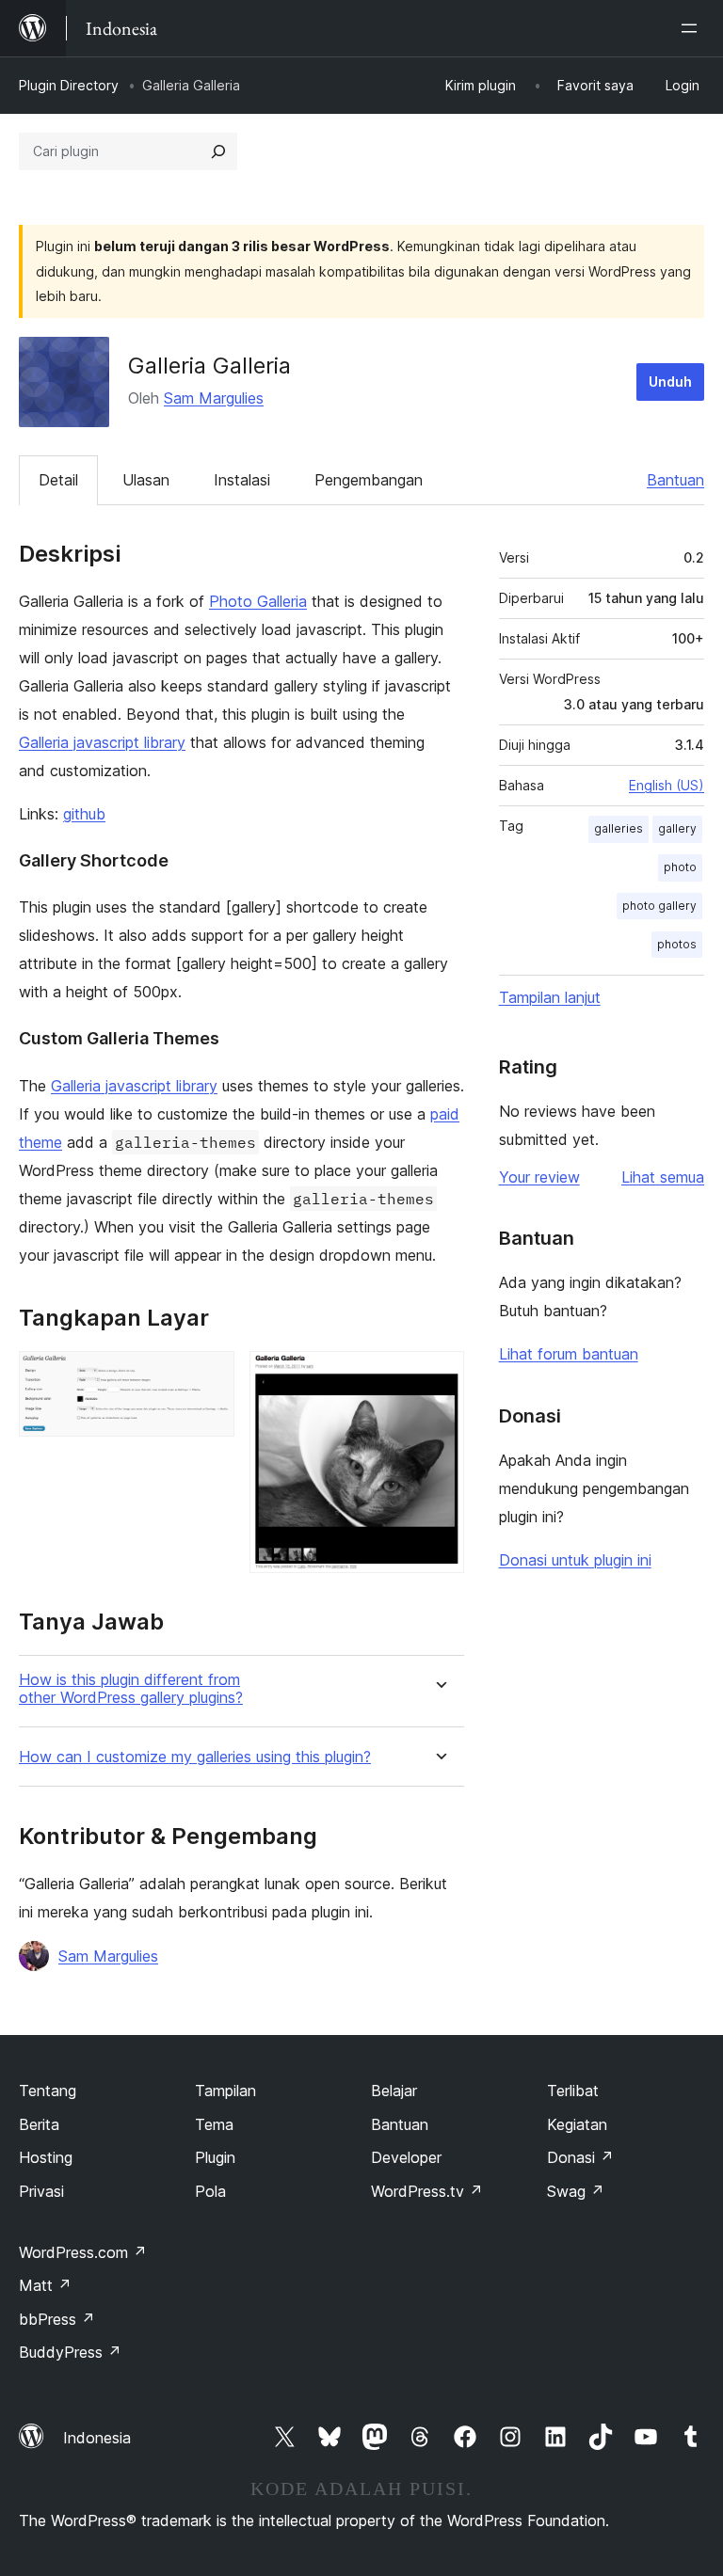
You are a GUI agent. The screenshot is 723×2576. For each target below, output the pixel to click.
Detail (58, 480)
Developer (406, 2157)
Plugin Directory (69, 85)
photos (677, 944)
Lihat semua (663, 1177)
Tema (214, 2124)
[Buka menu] (693, 28)
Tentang (48, 2091)
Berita (39, 2124)
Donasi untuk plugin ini (575, 1560)
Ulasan (146, 480)
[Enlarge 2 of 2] (439, 1376)
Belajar (394, 2091)
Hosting (46, 2157)
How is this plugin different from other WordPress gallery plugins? (131, 1689)
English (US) (667, 785)
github (84, 814)
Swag (576, 2191)
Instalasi (242, 480)
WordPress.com (83, 2252)
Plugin (215, 2157)
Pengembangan (369, 480)
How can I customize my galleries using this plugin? (195, 1757)
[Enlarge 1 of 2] (209, 1376)
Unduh (670, 382)
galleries (619, 828)
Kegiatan (577, 2124)
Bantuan (675, 480)
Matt (45, 2285)
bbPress (57, 2319)
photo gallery (659, 906)
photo (680, 867)
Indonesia (97, 2438)
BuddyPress (70, 2352)
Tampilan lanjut (550, 997)
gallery (677, 828)
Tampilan (225, 2091)
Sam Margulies (214, 398)
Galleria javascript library (102, 742)
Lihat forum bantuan (569, 1354)
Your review (539, 1177)
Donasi (580, 2157)
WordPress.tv (427, 2191)
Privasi (41, 2191)
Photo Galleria (258, 601)
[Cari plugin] (218, 151)
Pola (210, 2191)
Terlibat (573, 2091)
